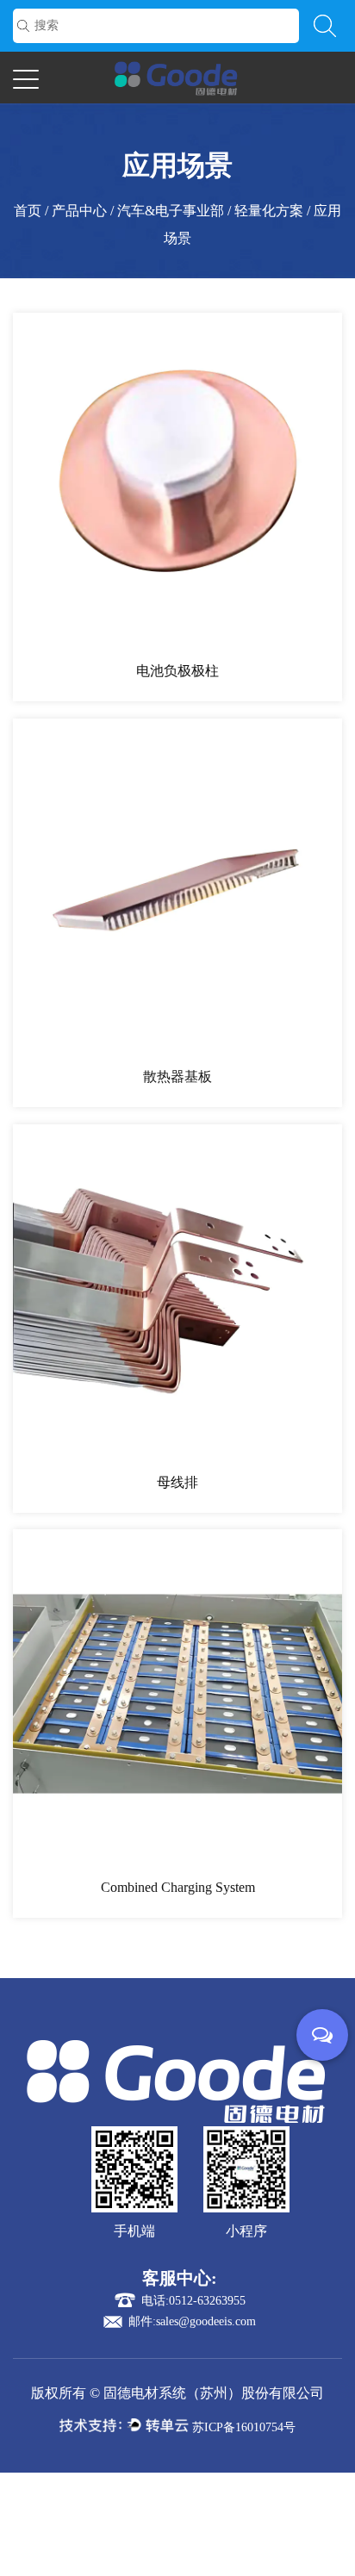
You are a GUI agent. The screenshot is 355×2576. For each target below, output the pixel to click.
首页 (28, 211)
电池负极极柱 (177, 671)
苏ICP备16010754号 (244, 2427)
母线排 (177, 1482)
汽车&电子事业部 (171, 211)
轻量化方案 (269, 211)
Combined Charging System (178, 1887)
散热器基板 (177, 1076)
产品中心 (79, 211)
